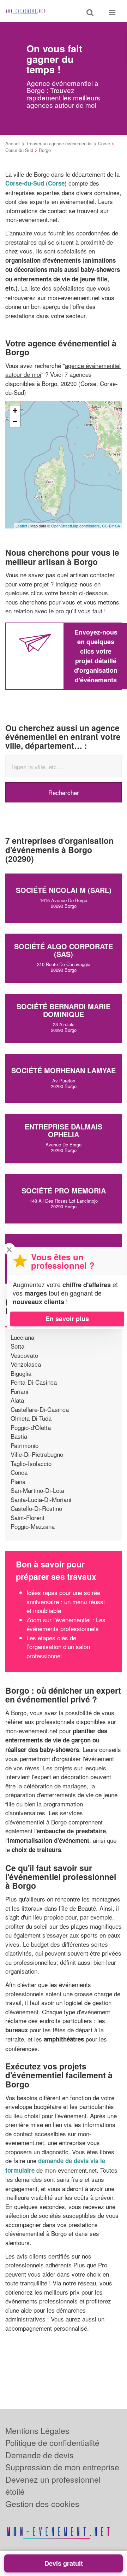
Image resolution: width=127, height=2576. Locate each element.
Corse (104, 143)
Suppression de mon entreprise (62, 2467)
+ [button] (15, 411)
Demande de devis (40, 2455)
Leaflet (21, 526)
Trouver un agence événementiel (59, 143)
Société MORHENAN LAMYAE (64, 1070)
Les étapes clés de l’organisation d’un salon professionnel (58, 1647)
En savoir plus (67, 1319)
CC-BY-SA (111, 526)
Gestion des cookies (42, 2504)
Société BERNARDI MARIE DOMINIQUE (64, 1010)
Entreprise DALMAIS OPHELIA (64, 1130)
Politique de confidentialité (52, 2443)
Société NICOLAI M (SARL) (64, 890)
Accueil (13, 143)
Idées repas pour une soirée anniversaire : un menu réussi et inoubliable (66, 1601)
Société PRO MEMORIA (64, 1190)
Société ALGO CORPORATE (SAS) (64, 950)
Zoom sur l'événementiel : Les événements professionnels (66, 1624)
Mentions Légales (37, 2431)
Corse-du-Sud (19, 150)
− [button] (15, 421)
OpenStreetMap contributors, (77, 526)
